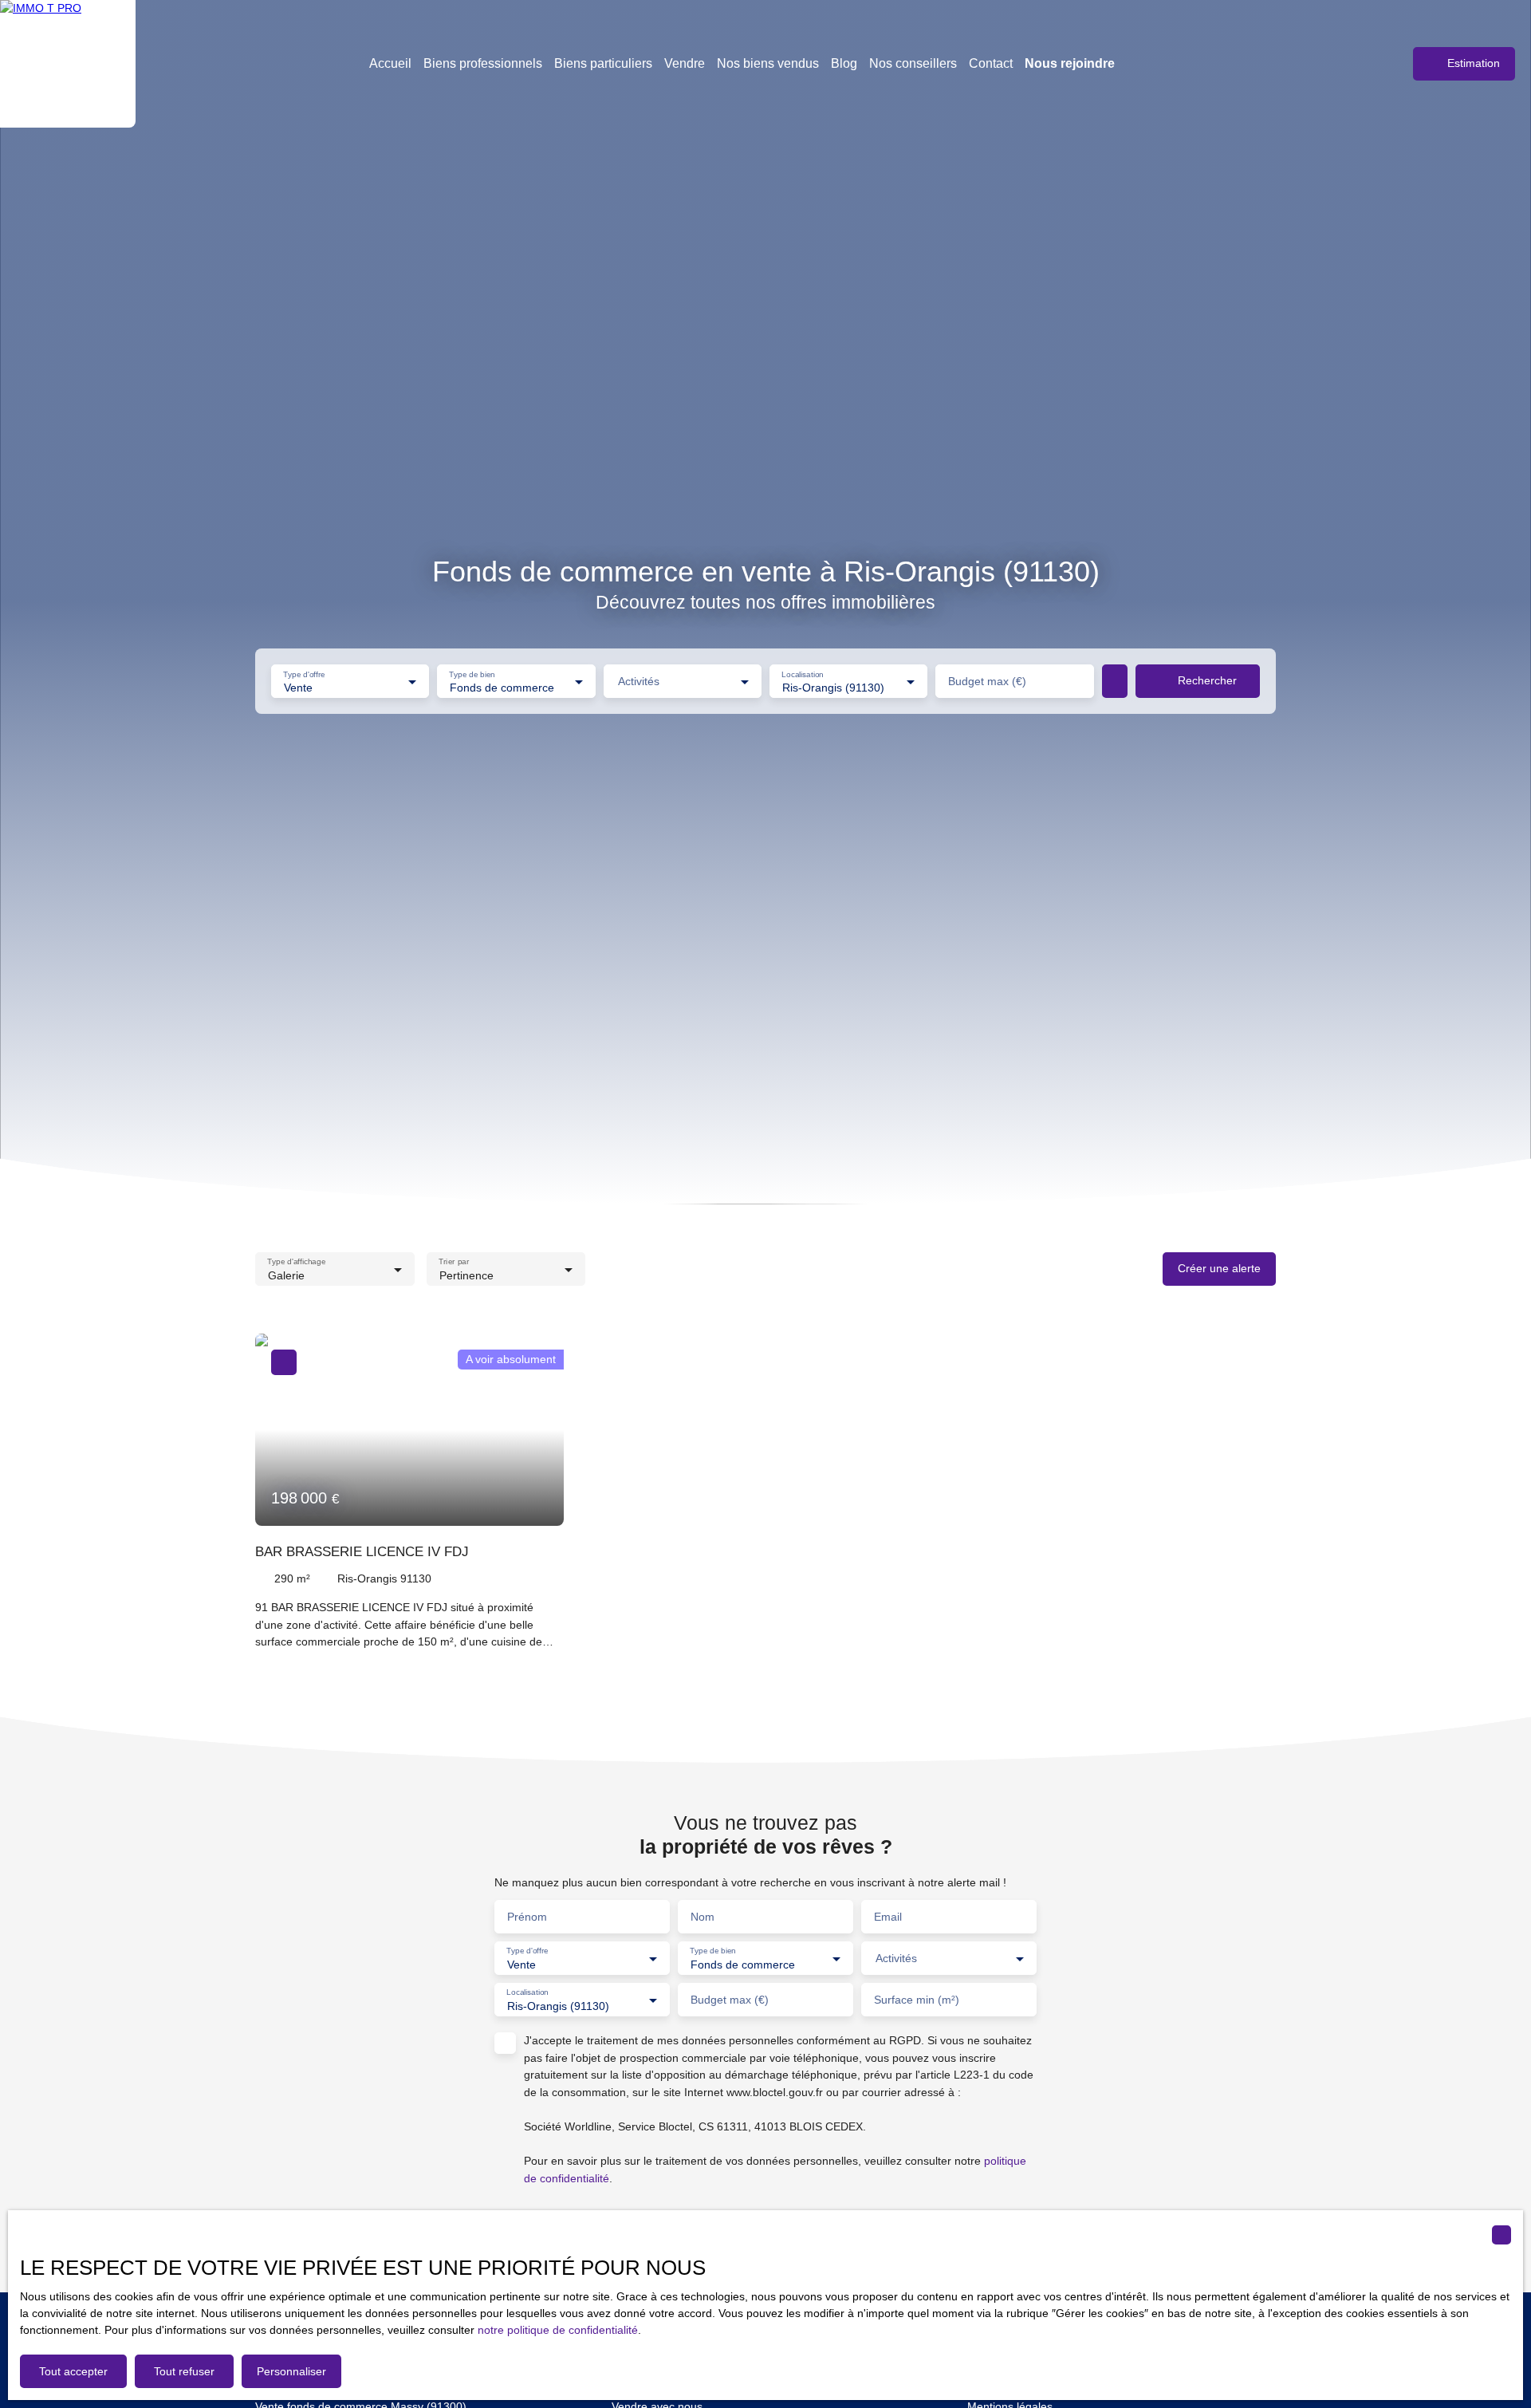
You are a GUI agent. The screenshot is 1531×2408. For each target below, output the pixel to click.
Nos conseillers (913, 63)
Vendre (685, 63)
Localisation (803, 674)
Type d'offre (304, 674)
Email (888, 1917)
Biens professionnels (483, 63)
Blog (844, 63)
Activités (639, 681)
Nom (703, 1917)
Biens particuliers (603, 63)
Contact (991, 63)
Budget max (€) (987, 681)
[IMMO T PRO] (68, 64)
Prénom (527, 1917)
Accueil (390, 63)
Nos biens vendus (768, 63)
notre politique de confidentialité (558, 2330)
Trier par (454, 1261)
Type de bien (472, 674)
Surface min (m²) (917, 2000)
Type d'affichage (296, 1261)
